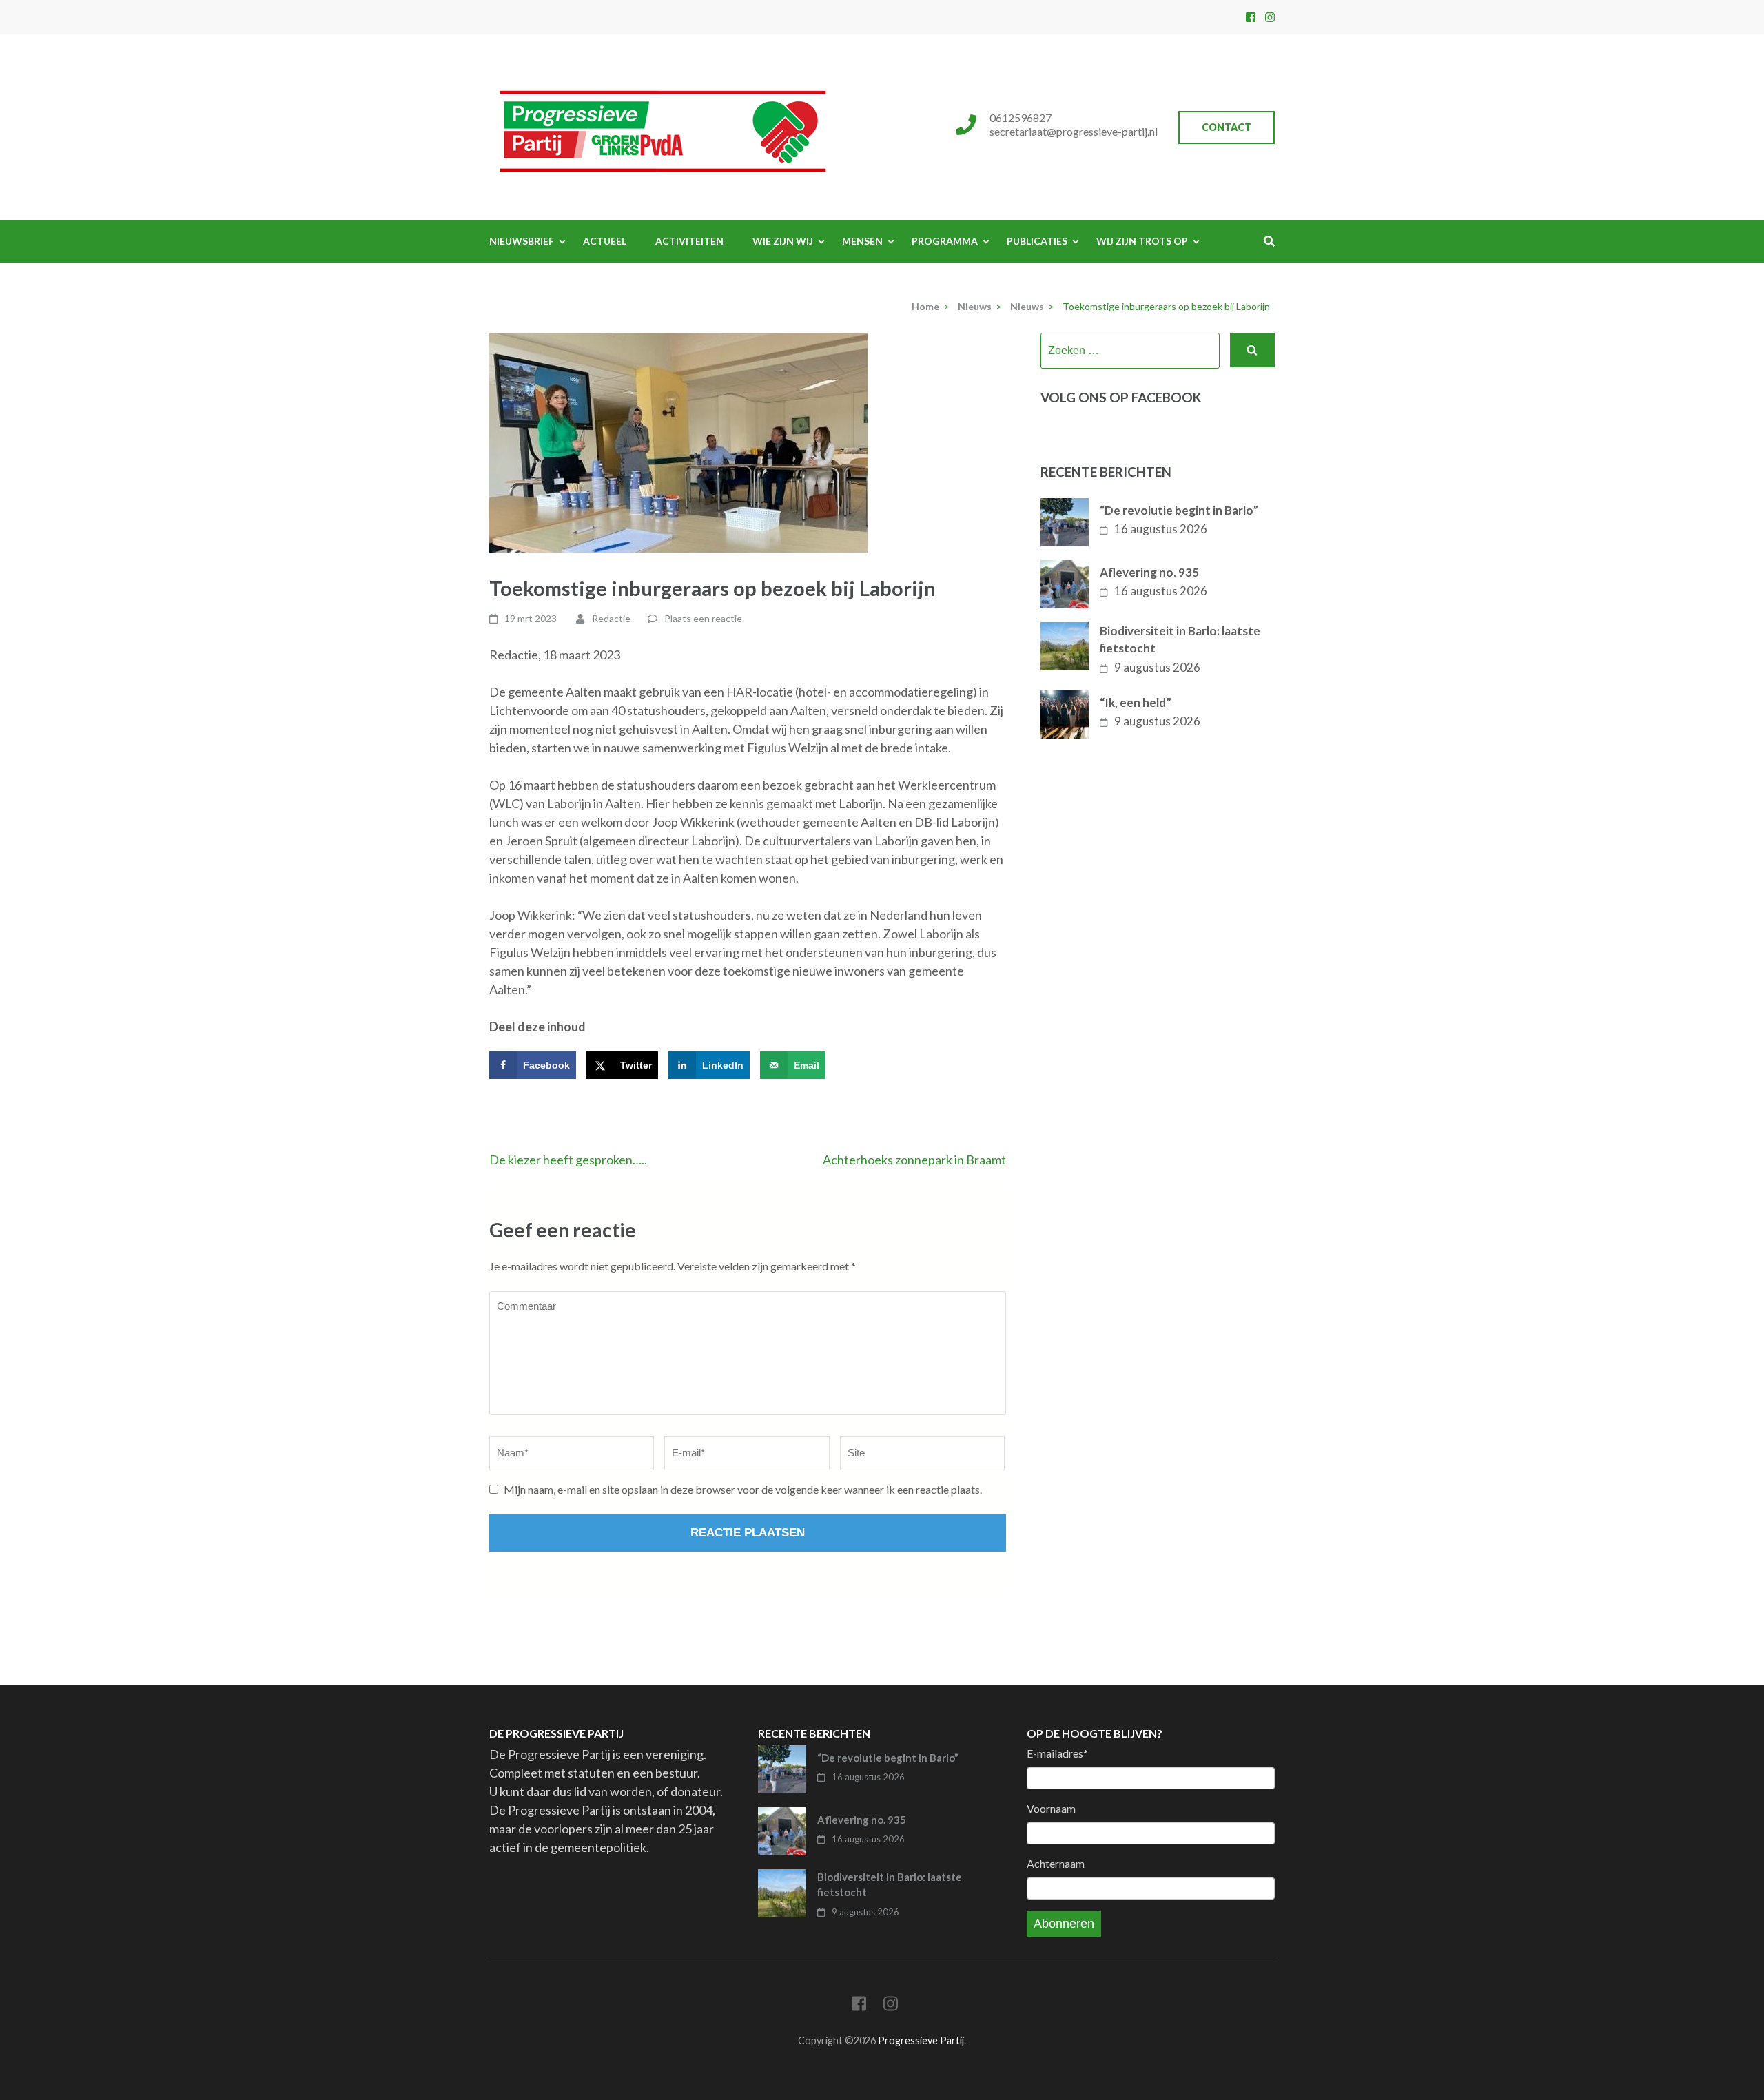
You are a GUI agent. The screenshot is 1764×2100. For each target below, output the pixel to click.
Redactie (611, 618)
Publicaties (1037, 241)
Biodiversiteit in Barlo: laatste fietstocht (1180, 640)
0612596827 (1021, 117)
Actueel (605, 241)
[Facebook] (1251, 17)
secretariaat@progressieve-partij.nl (1074, 131)
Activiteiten (689, 241)
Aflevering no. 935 (1149, 572)
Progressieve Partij (921, 2040)
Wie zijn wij (783, 241)
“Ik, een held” (1136, 702)
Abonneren (1064, 1924)
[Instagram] (1270, 17)
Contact (1227, 127)
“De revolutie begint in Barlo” (1179, 510)
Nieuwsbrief (522, 241)
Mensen (862, 241)
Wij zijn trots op (1142, 241)
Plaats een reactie (703, 618)
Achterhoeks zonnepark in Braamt (914, 1160)
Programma (945, 241)
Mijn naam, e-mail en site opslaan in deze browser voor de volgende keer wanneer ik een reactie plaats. (743, 1489)
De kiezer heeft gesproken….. (568, 1160)
